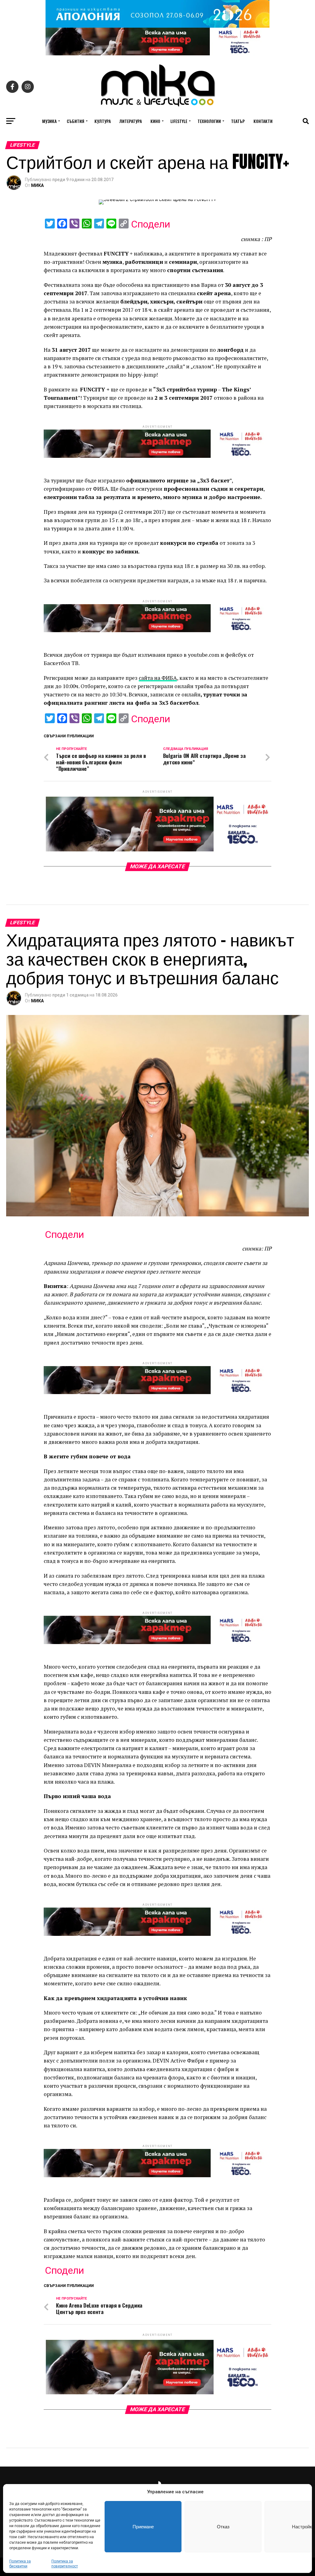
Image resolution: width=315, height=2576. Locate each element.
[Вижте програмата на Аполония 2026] (157, 26)
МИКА (37, 185)
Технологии (209, 121)
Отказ (223, 2527)
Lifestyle (179, 121)
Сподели (151, 224)
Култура (103, 121)
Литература (131, 121)
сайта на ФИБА (158, 678)
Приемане (143, 2527)
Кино (155, 121)
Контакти (263, 121)
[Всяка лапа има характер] (157, 54)
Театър (238, 121)
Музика (49, 121)
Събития (76, 121)
